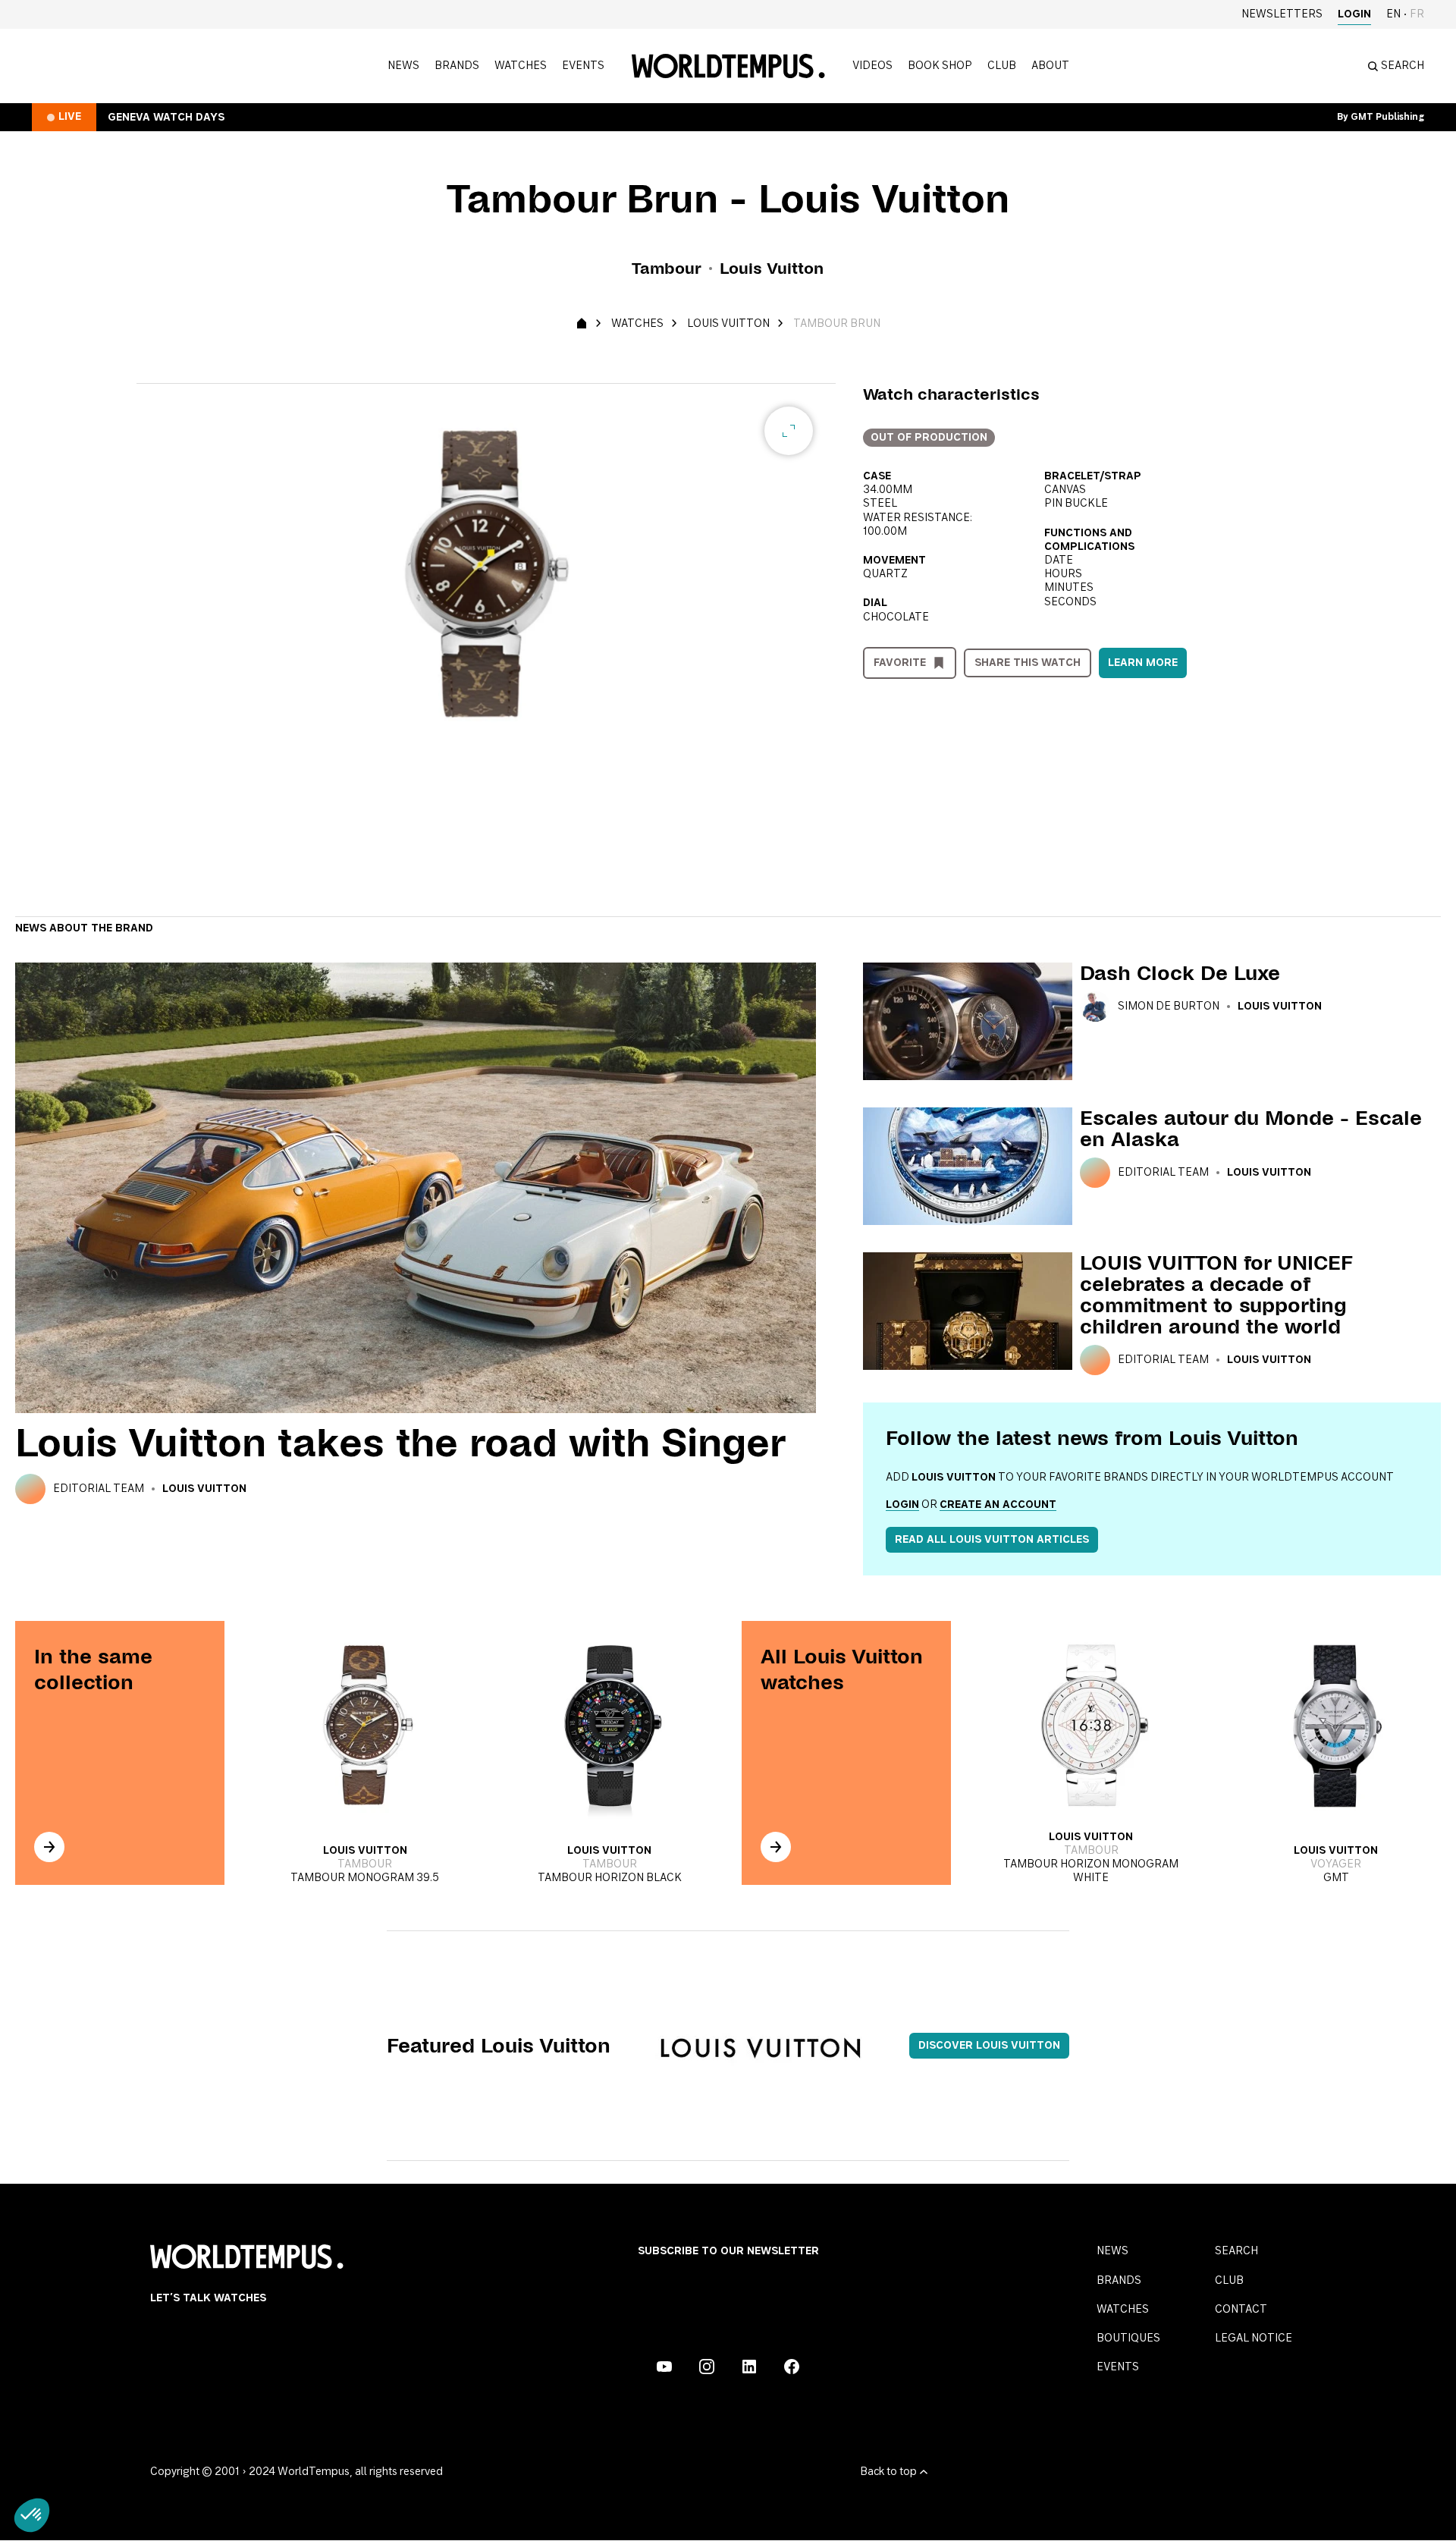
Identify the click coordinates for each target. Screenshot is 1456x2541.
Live (70, 117)
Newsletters (1282, 14)
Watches (521, 66)
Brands (457, 66)
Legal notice (1254, 2338)
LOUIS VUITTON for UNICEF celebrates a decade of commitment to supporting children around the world (1216, 1295)
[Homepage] (728, 66)
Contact (1241, 2310)
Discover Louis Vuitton (989, 2046)
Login (1354, 14)
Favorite (900, 663)
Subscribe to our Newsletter (728, 2251)
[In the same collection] (49, 1847)
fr (1417, 14)
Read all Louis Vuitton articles (992, 1540)
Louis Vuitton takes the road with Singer (400, 1443)
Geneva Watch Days (166, 118)
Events (583, 66)
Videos (872, 66)
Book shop (940, 66)
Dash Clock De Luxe (1180, 973)
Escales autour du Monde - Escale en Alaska (1251, 1129)
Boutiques (1128, 2338)
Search (1236, 2251)
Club (1002, 66)
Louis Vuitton (728, 324)
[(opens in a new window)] (664, 2367)
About (1050, 66)
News (403, 66)
